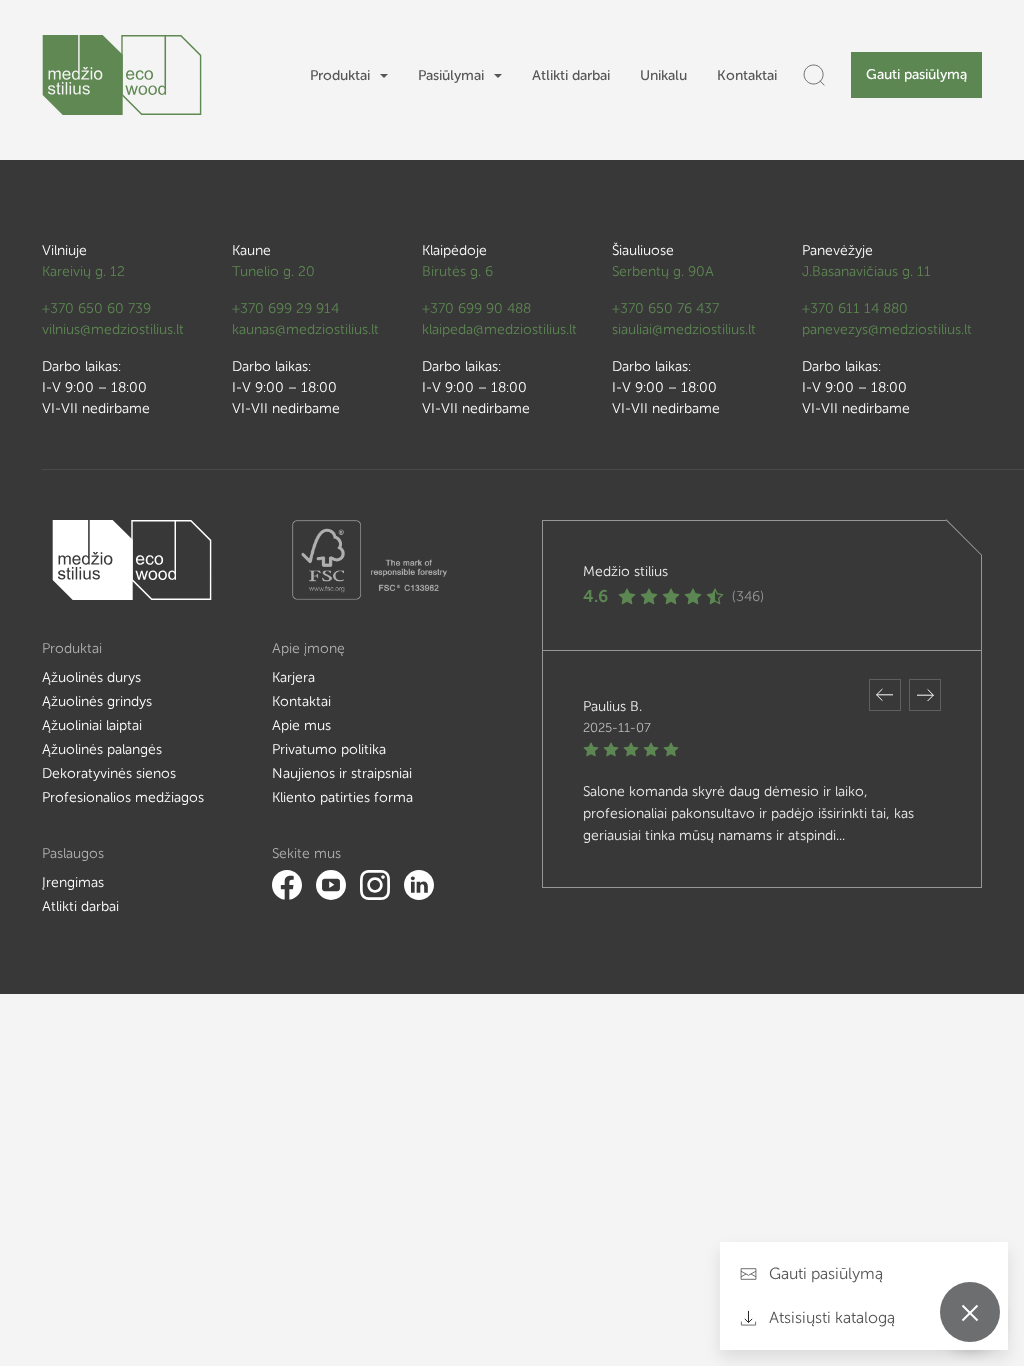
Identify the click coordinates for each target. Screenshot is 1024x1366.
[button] (885, 695)
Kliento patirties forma (342, 797)
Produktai (340, 75)
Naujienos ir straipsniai (342, 773)
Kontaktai (747, 75)
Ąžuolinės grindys (97, 701)
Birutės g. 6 (457, 271)
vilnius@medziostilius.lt (113, 329)
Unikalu (663, 75)
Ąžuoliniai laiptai (92, 725)
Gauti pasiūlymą (916, 74)
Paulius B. (612, 706)
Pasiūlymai (451, 75)
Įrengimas (73, 882)
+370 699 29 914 (285, 308)
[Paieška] (814, 75)
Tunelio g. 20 (273, 271)
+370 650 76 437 (665, 308)
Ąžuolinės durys (91, 677)
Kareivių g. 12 (83, 271)
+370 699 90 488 (476, 308)
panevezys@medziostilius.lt (887, 329)
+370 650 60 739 (96, 308)
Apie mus (301, 725)
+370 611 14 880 (855, 308)
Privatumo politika (329, 749)
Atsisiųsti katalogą (830, 1317)
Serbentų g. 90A (663, 271)
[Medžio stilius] (122, 75)
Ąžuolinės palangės (102, 749)
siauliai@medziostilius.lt (684, 329)
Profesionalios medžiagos (123, 797)
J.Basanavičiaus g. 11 (866, 271)
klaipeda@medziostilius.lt (499, 329)
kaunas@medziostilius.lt (305, 329)
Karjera (293, 677)
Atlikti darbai (571, 75)
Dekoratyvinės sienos (109, 773)
